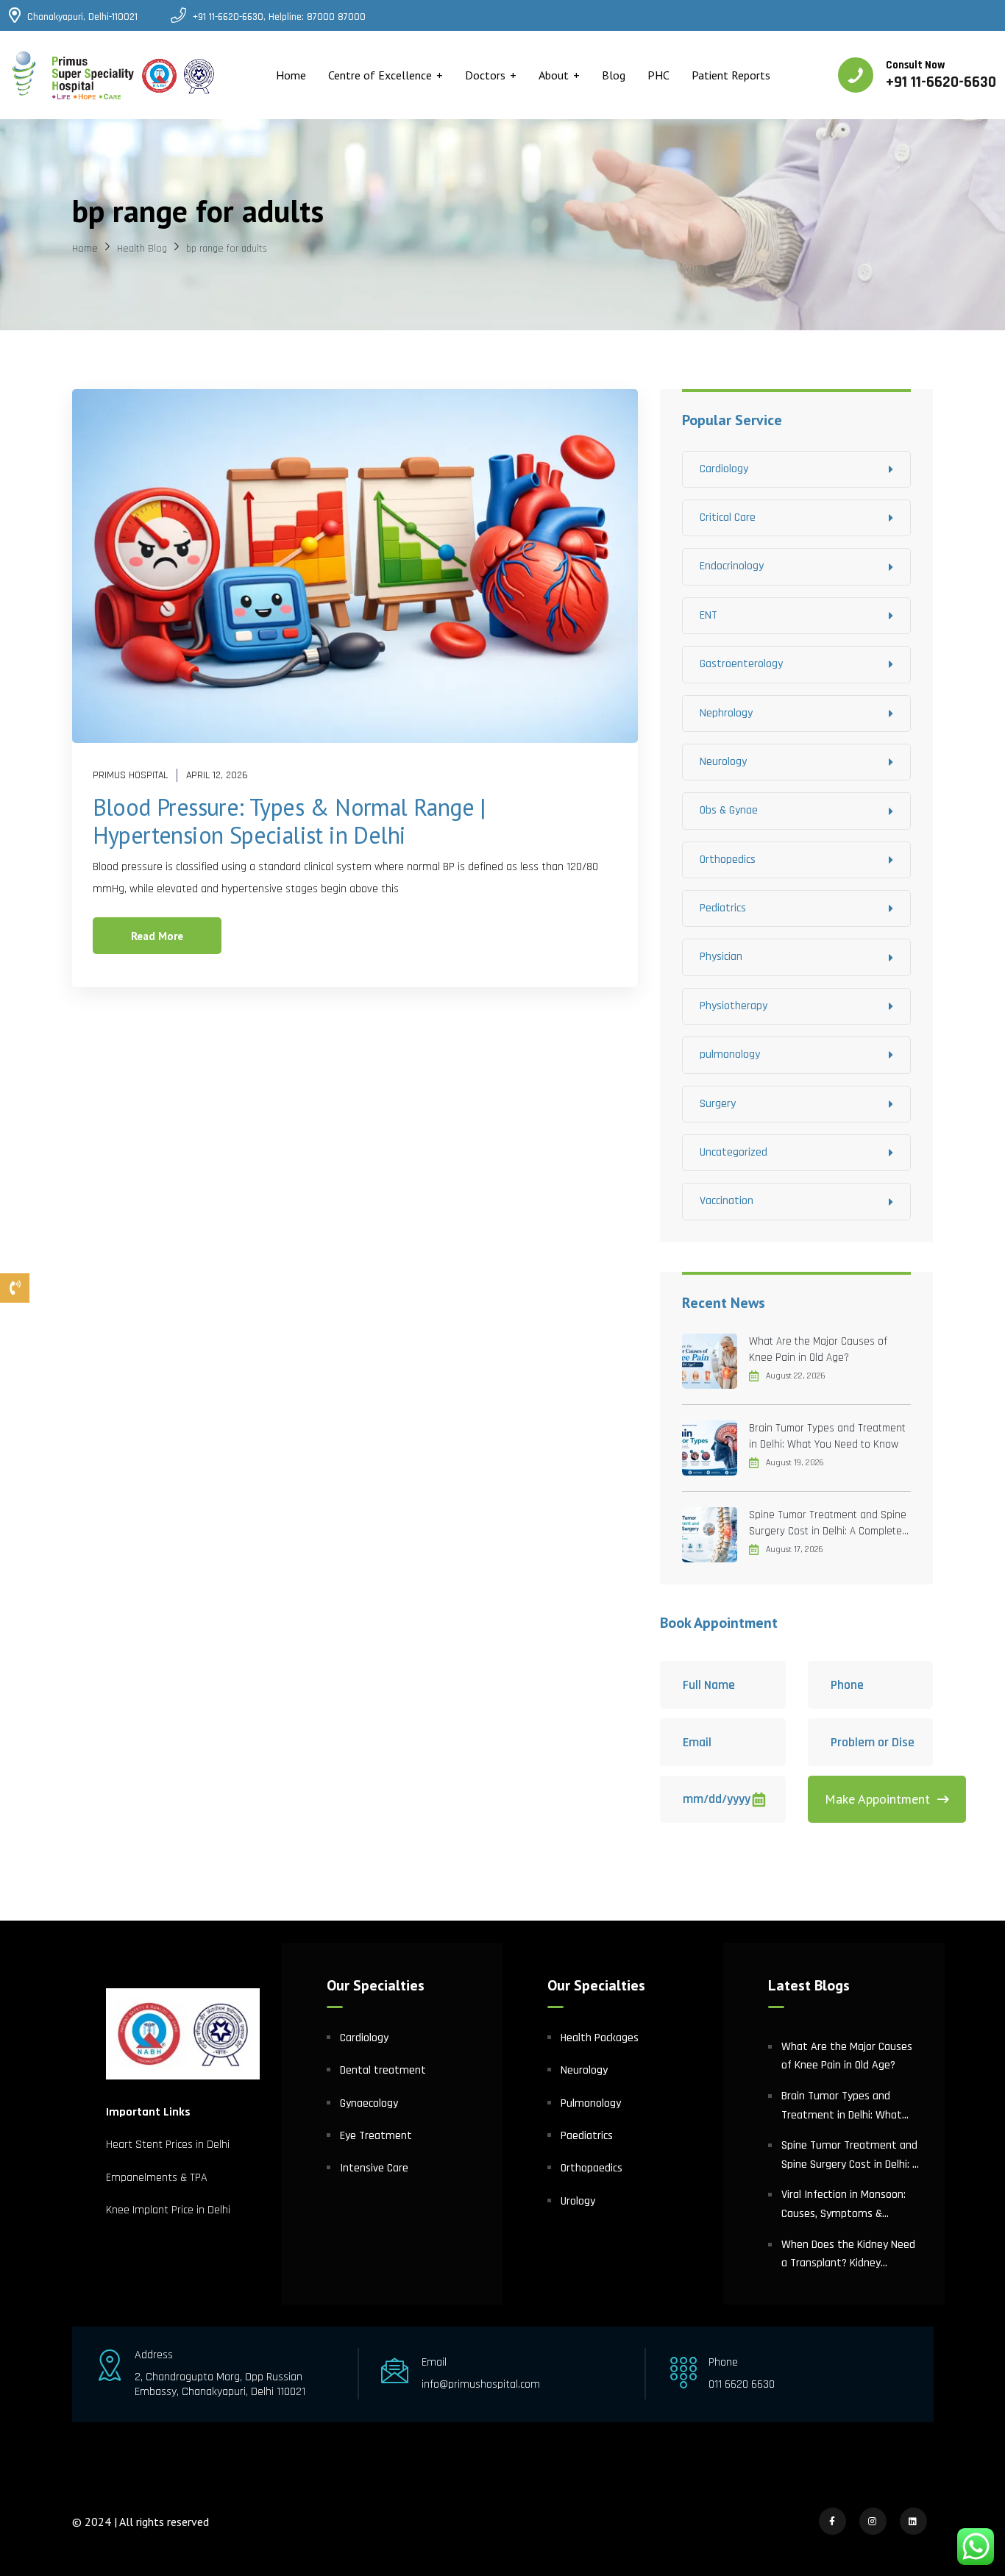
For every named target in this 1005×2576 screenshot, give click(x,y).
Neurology (723, 762)
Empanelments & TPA (158, 2178)
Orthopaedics (592, 2168)
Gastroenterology (741, 664)
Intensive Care (374, 2168)
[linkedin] (913, 2521)
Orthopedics (728, 860)
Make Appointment (877, 1799)
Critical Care (728, 517)
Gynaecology (369, 2103)
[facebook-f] (832, 2521)
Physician (721, 957)
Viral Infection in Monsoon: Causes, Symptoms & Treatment (844, 2205)
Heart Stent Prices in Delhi (168, 2145)
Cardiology (724, 469)
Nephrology (726, 713)
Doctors (485, 75)
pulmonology (730, 1054)
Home (291, 75)
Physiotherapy (734, 1006)
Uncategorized (734, 1152)
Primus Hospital (130, 775)
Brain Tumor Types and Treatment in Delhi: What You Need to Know (827, 1436)
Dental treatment (383, 2070)
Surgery (718, 1104)
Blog (614, 75)
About (554, 75)
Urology (578, 2201)
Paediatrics (587, 2136)
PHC (658, 75)
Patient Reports (731, 75)
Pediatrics (723, 908)
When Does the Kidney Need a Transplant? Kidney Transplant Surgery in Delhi (848, 2255)
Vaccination (727, 1201)
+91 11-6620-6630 (941, 82)
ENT (709, 615)
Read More (157, 936)
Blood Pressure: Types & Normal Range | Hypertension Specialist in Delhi (289, 821)
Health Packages (600, 2038)
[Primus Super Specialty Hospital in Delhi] (114, 75)
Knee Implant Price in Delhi (168, 2210)
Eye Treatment (376, 2136)
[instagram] (873, 2521)
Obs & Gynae (729, 810)
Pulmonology (591, 2103)
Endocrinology (732, 566)
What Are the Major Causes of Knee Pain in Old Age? (818, 1349)
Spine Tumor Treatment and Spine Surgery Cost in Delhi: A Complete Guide (828, 1524)
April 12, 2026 (217, 775)
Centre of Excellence (380, 75)
